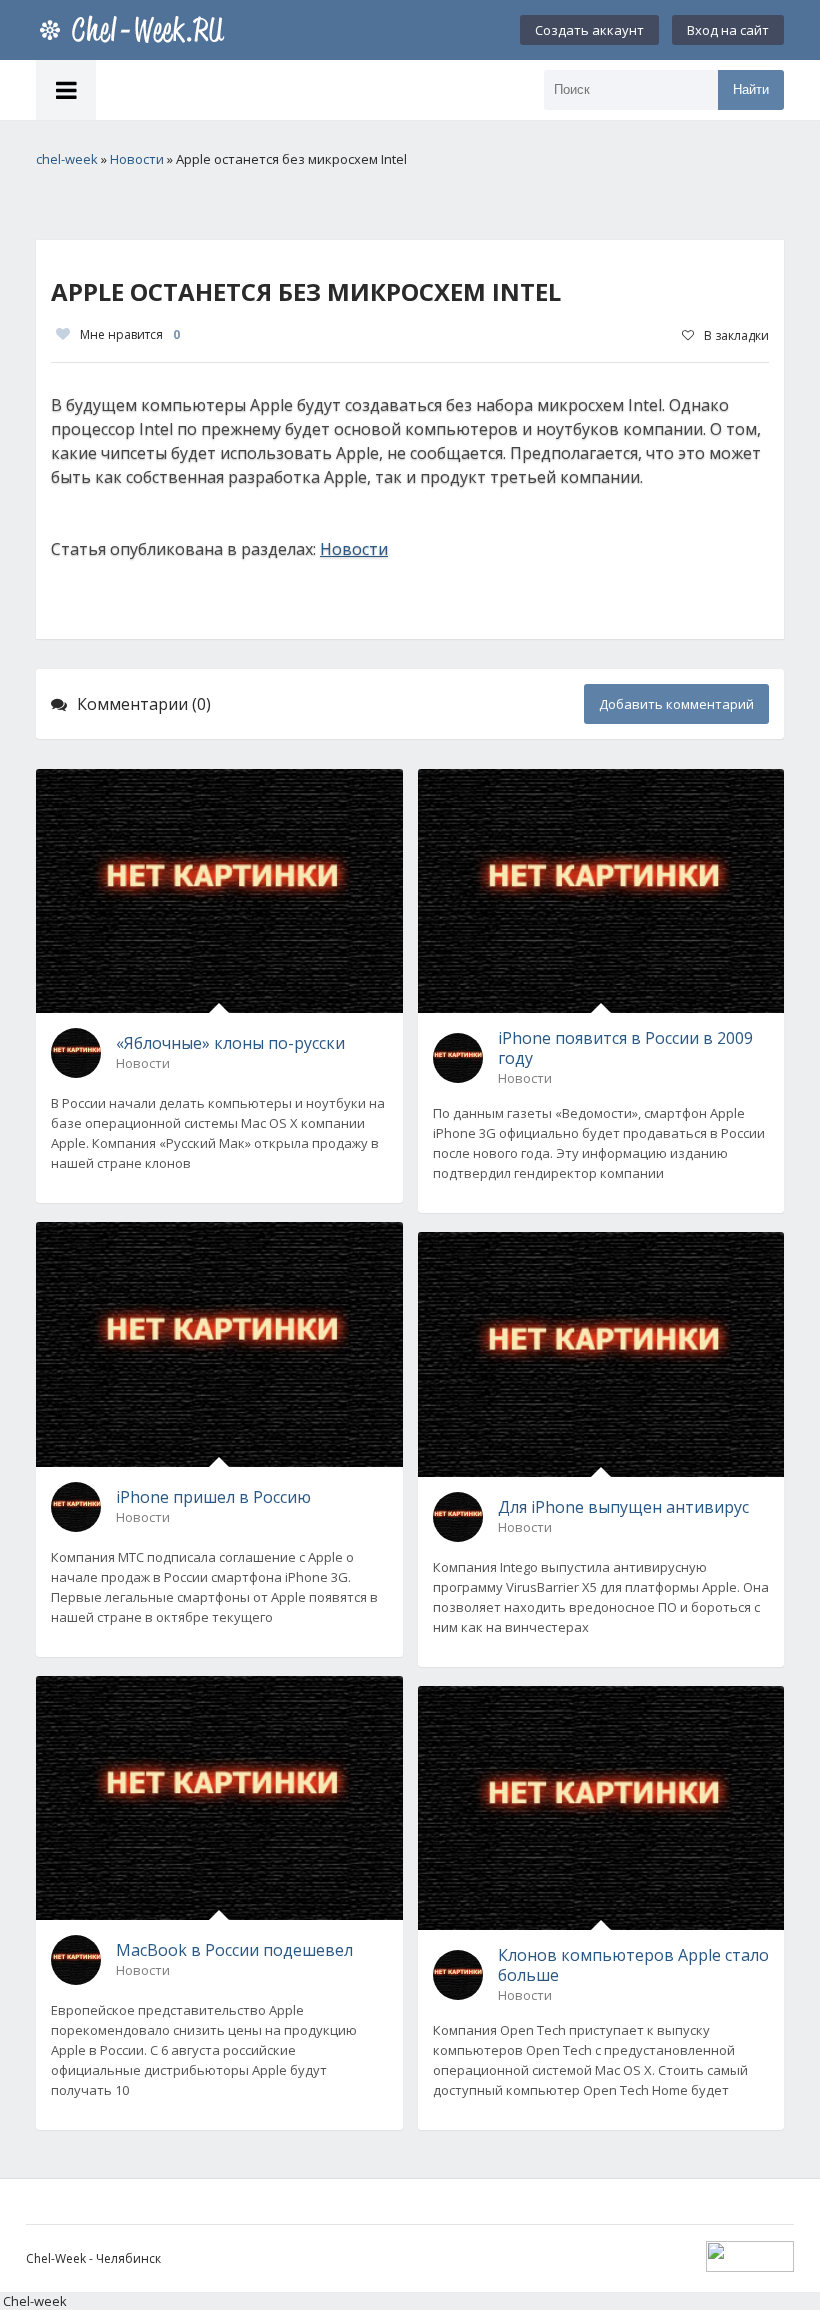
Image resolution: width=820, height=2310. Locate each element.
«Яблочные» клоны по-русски (230, 1043)
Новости (354, 549)
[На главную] (136, 30)
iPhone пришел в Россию (213, 1497)
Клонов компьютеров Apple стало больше (633, 1965)
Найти (751, 89)
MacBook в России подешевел (234, 1950)
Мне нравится (130, 334)
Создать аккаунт (589, 30)
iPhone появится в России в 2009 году (625, 1048)
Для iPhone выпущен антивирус (623, 1507)
